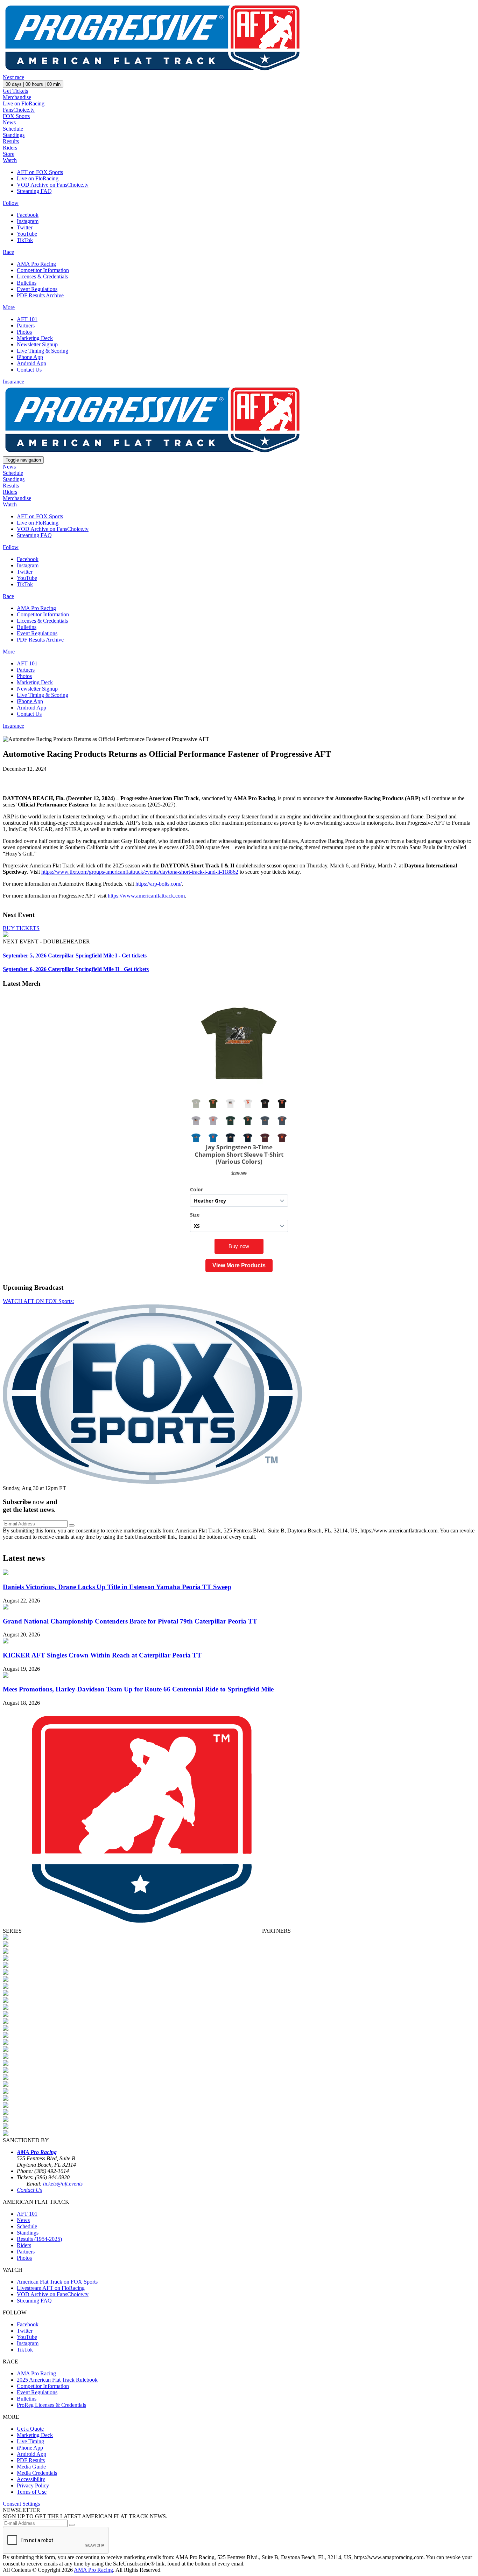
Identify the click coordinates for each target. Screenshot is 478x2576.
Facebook (28, 215)
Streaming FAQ (34, 191)
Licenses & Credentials (42, 276)
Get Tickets (15, 91)
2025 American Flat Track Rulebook (57, 2380)
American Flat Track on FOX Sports (57, 2282)
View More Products (239, 1265)
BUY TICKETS (21, 928)
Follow (11, 203)
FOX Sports (16, 116)
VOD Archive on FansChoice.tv (53, 185)
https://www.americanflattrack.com (146, 896)
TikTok (25, 240)
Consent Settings (21, 2504)
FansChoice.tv (19, 110)
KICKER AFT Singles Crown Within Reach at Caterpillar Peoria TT (102, 1655)
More (9, 307)
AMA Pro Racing (36, 264)
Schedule (13, 129)
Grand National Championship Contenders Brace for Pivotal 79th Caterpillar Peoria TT (130, 1621)
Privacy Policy (33, 2485)
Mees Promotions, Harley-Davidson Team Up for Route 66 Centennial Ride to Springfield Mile (138, 1689)
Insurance (13, 382)
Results (11, 141)
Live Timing (30, 2441)
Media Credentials (37, 2473)
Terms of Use (32, 2492)
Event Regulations (37, 289)
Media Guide (31, 2467)
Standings (14, 135)
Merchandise (17, 97)
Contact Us (29, 370)
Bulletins (27, 283)
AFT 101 (27, 319)
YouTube (27, 234)
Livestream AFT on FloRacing (51, 2288)
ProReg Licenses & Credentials (51, 2405)
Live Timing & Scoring (43, 351)
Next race (13, 77)
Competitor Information (43, 270)
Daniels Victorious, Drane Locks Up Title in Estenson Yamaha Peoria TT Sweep (117, 1587)
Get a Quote (30, 2429)
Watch (10, 160)
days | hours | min (33, 84)
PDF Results (31, 2460)
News (9, 122)
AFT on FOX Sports (40, 172)
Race (8, 252)
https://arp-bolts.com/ (159, 884)
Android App (31, 363)
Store (9, 154)
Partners (26, 326)
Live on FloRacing (24, 103)
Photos (24, 332)
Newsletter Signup (37, 344)
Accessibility (31, 2479)
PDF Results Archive (40, 295)
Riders (10, 148)
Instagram (28, 221)
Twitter (25, 227)
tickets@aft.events (63, 2184)
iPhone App (30, 357)
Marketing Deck (35, 338)
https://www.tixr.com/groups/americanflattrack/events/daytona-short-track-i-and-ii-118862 (140, 872)
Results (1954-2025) (39, 2239)
